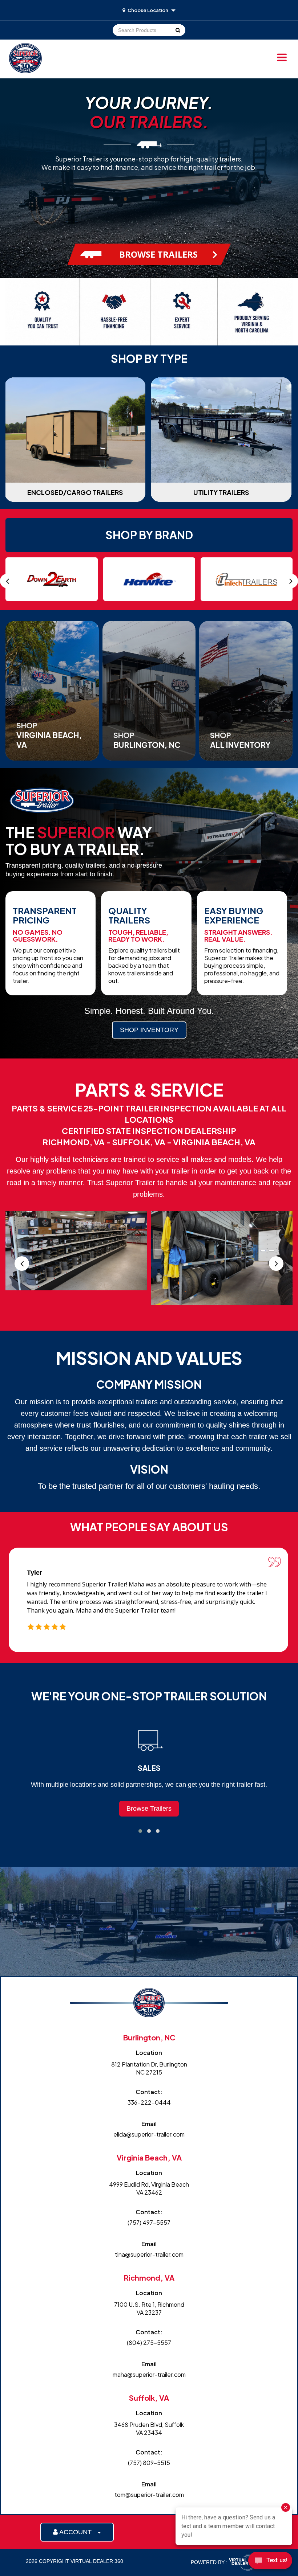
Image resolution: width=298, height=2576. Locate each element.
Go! (178, 30)
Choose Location (148, 10)
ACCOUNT (77, 2532)
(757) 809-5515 (149, 2463)
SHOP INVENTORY (149, 1030)
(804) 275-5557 (149, 2342)
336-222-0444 (149, 2102)
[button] (140, 1831)
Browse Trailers (149, 1809)
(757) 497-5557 (149, 2222)
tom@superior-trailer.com (149, 2495)
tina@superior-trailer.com (149, 2254)
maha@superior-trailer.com (149, 2374)
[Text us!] (270, 2562)
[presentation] (7, 581)
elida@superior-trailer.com (149, 2134)
